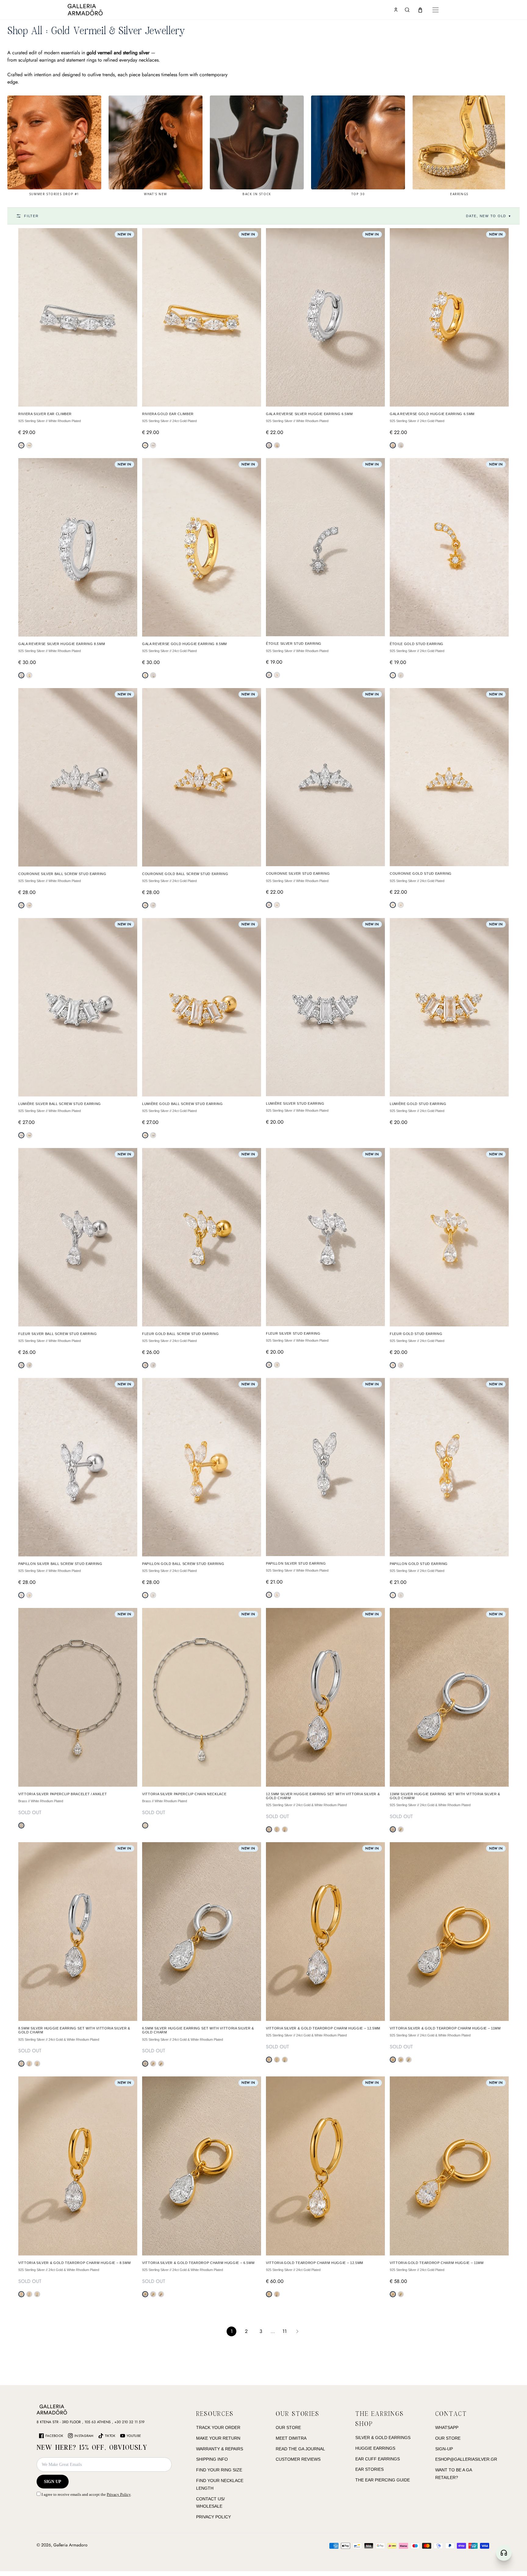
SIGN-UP (444, 2449)
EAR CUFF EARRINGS (378, 2459)
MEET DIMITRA (291, 2438)
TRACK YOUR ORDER (218, 2427)
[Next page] (297, 2331)
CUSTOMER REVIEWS (298, 2459)
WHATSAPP (447, 2427)
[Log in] (396, 10)
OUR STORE (288, 2427)
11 (285, 2331)
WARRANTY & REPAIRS (220, 2449)
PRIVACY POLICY (213, 2517)
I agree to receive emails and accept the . (86, 2494)
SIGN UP (53, 2482)
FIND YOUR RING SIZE (219, 2470)
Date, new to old (489, 216)
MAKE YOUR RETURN (218, 2438)
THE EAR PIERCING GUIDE (383, 2480)
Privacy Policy (119, 2494)
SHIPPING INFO (212, 2459)
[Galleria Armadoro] (103, 10)
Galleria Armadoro (70, 2545)
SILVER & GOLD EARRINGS (383, 2438)
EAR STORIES (369, 2469)
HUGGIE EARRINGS (375, 2448)
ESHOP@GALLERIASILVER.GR (466, 2459)
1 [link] (232, 2331)
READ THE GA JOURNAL (300, 2449)
